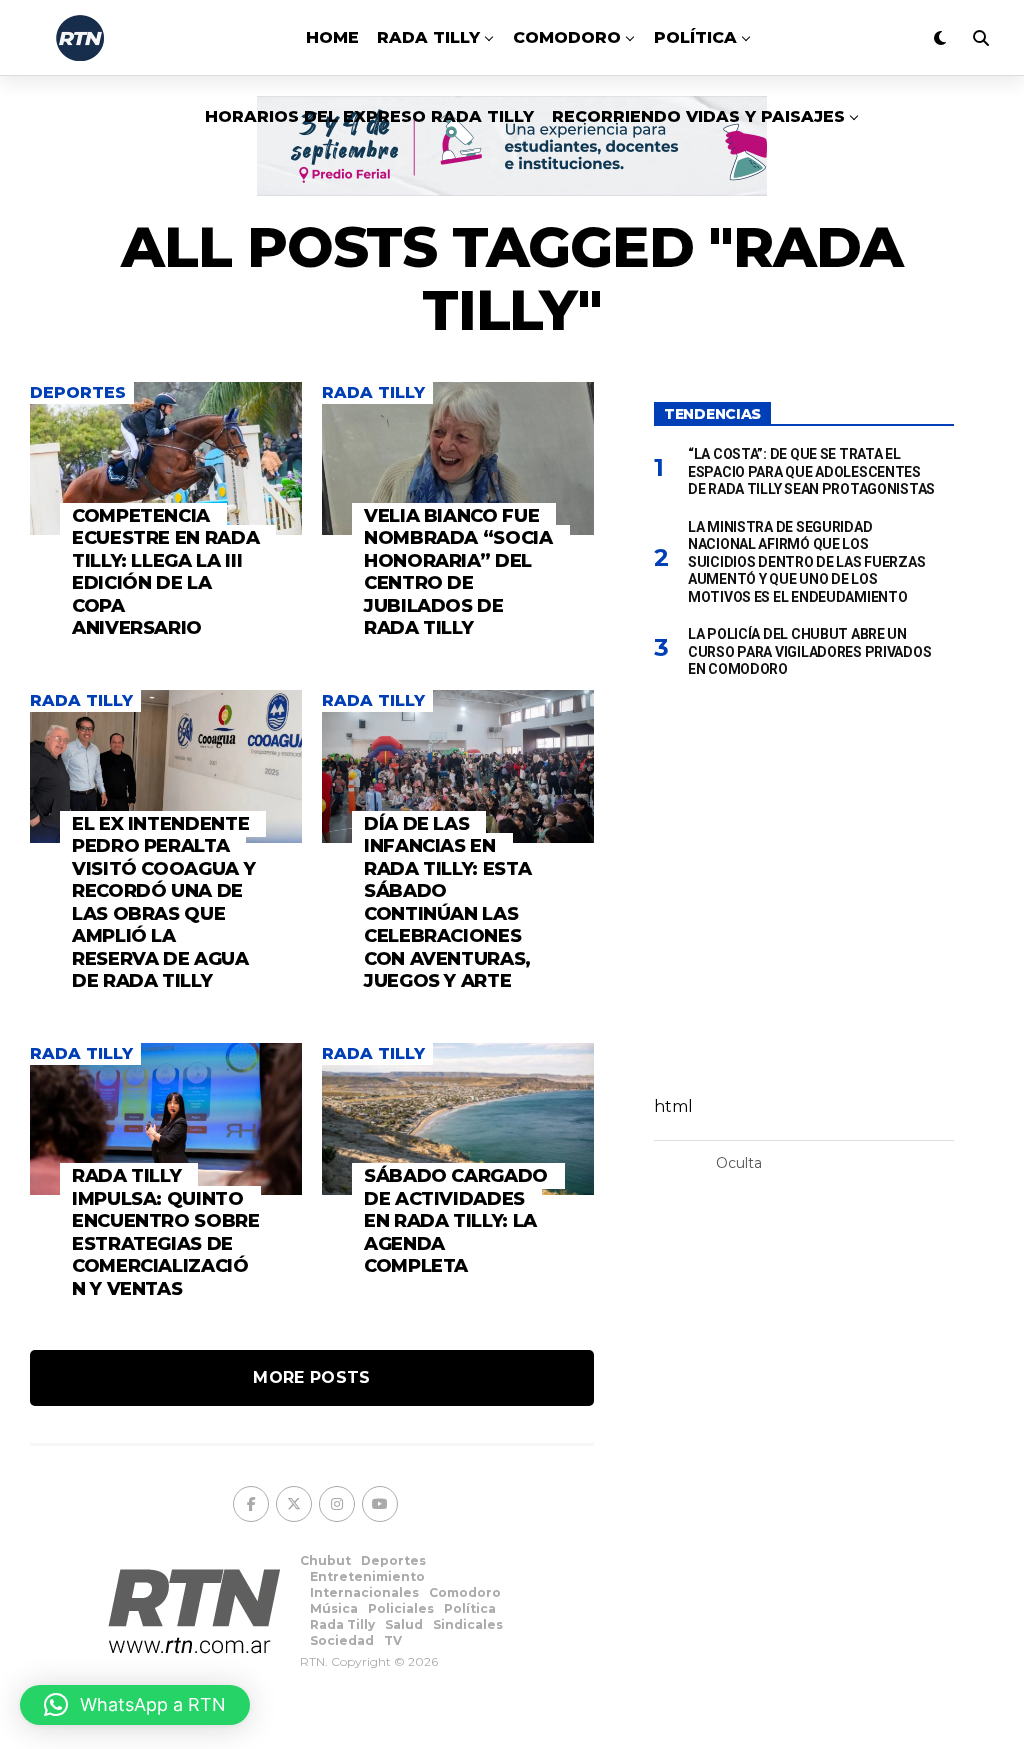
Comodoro (567, 37)
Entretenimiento (367, 1576)
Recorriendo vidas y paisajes (698, 116)
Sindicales (468, 1624)
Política (695, 37)
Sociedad (342, 1640)
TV (393, 1640)
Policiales (401, 1608)
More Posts (311, 1377)
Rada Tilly (428, 37)
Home (332, 37)
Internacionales (364, 1592)
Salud (404, 1624)
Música (334, 1608)
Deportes (393, 1560)
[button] (135, 1705)
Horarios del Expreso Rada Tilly (369, 116)
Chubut (325, 1560)
